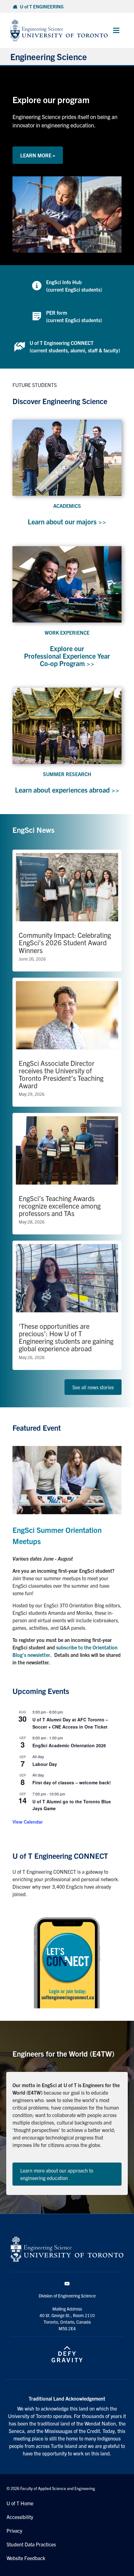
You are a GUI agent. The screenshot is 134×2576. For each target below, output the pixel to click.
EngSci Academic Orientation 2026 (69, 1745)
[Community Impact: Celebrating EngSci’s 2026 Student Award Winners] (67, 911)
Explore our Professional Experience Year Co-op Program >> (67, 656)
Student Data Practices (31, 2544)
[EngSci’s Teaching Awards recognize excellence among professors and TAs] (67, 1174)
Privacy (14, 2531)
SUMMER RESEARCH (67, 774)
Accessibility (20, 2517)
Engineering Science (49, 56)
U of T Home (20, 2503)
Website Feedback (26, 2558)
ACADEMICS (67, 506)
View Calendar (28, 1822)
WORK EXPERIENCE (67, 632)
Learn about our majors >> (67, 521)
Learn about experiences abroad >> (67, 790)
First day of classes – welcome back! (72, 1782)
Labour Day (45, 1764)
